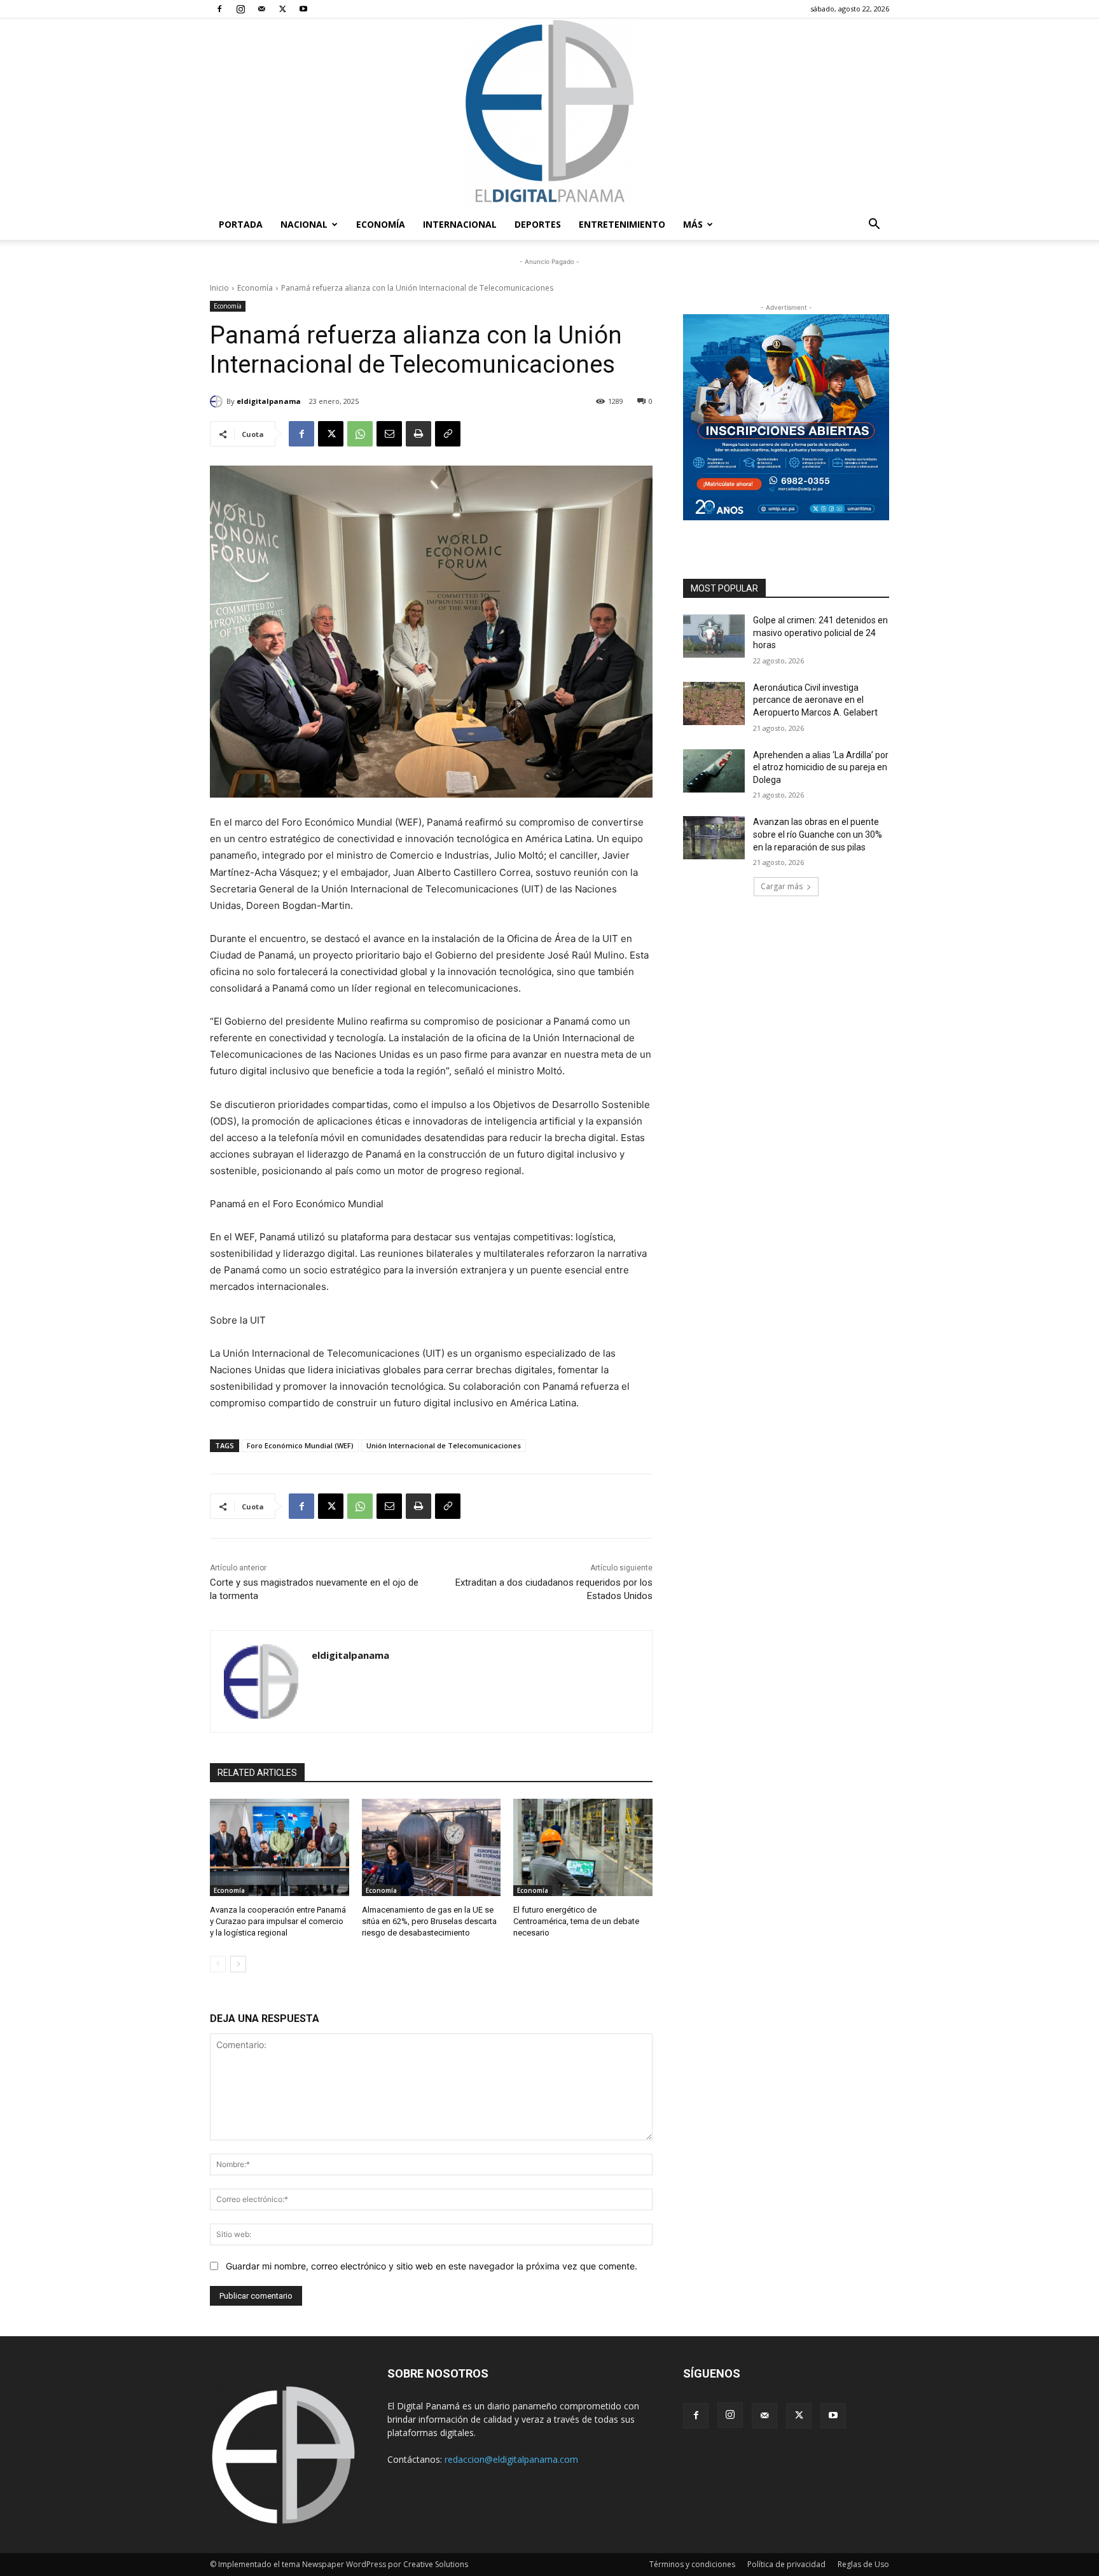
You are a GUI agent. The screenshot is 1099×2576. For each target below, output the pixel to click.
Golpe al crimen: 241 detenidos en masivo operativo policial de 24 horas (820, 633)
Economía (381, 224)
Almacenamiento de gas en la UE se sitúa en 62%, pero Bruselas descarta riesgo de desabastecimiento (429, 1921)
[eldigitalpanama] (218, 401)
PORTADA (241, 224)
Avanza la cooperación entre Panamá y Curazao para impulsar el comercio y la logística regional (278, 1921)
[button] (874, 225)
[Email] (389, 434)
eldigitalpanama (269, 401)
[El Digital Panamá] (549, 114)
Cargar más (782, 886)
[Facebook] (219, 9)
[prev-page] (218, 1964)
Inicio (219, 288)
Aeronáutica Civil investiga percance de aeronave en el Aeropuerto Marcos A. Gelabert (815, 700)
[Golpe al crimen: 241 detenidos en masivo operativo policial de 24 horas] (714, 636)
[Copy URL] (448, 434)
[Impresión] (418, 434)
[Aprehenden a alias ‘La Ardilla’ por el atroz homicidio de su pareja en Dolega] (714, 771)
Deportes (538, 224)
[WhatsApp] (360, 434)
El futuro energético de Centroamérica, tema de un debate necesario (576, 1921)
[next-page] (238, 1964)
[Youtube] (303, 9)
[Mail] (261, 9)
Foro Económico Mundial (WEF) (300, 1445)
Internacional (460, 224)
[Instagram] (240, 9)
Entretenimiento (622, 224)
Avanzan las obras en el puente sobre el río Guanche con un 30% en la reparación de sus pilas (818, 834)
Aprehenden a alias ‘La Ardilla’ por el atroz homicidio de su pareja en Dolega (821, 767)
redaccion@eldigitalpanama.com (511, 2459)
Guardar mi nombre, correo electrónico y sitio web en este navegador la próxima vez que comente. (432, 2266)
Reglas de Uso (863, 2564)
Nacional (304, 224)
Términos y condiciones (692, 2564)
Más (693, 224)
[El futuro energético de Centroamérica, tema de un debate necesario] (583, 1847)
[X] (282, 9)
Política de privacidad (786, 2564)
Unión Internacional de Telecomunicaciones (444, 1445)
